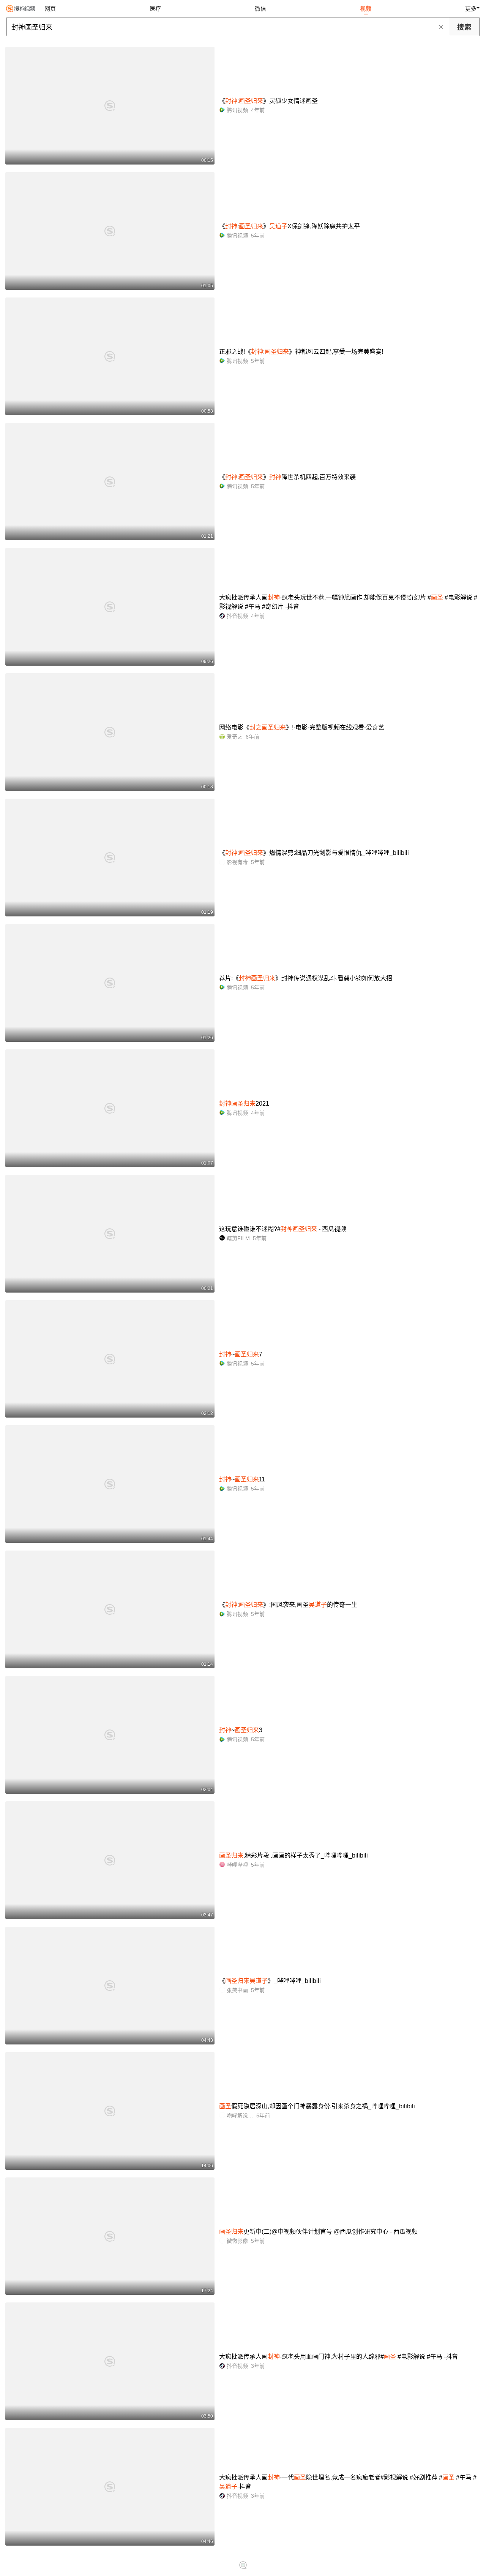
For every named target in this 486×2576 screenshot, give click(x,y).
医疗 (155, 9)
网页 (50, 9)
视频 (366, 9)
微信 (260, 9)
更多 (471, 9)
